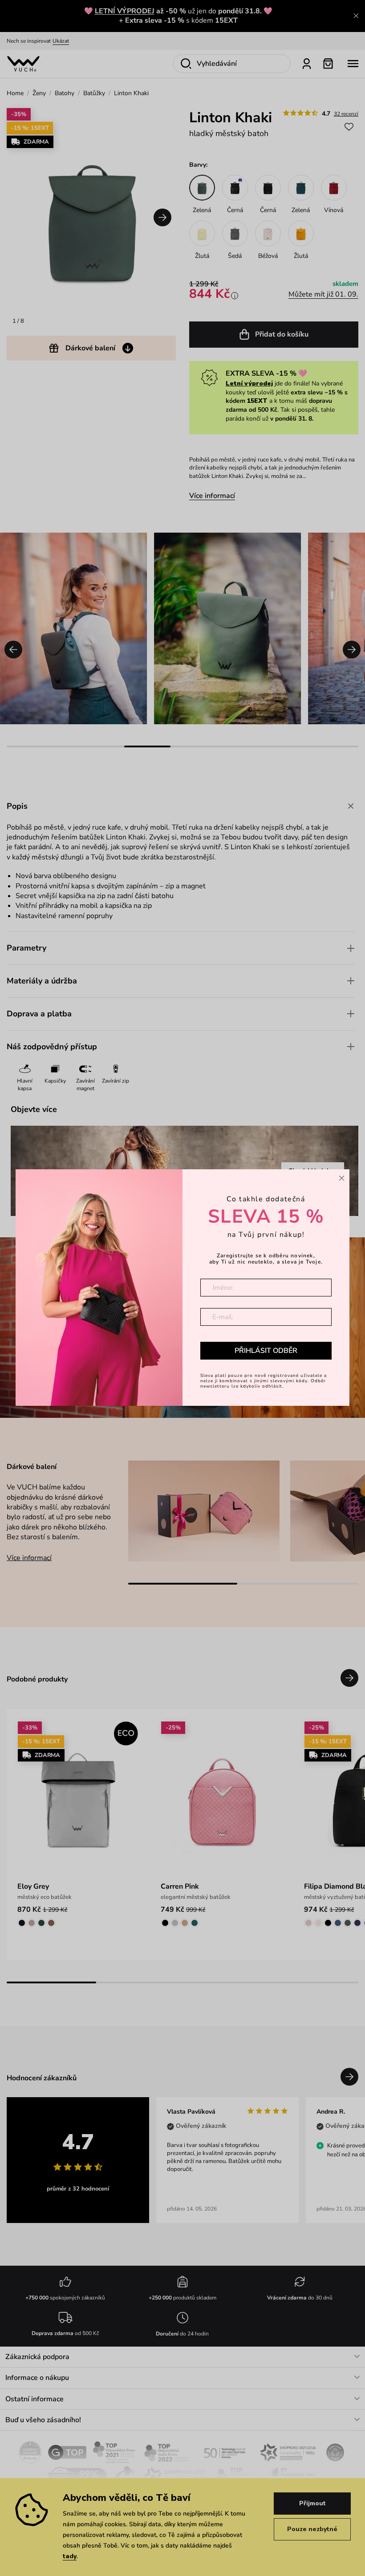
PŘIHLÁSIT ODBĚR (266, 1351)
